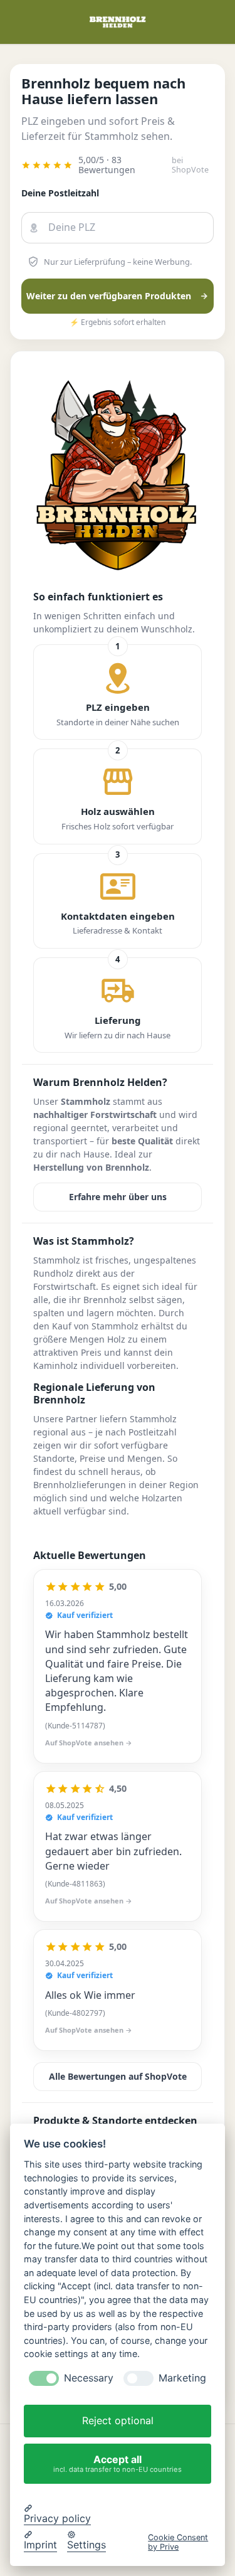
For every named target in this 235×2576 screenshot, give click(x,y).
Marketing (182, 2378)
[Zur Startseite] (118, 22)
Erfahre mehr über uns (118, 1197)
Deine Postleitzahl (60, 193)
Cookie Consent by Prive (178, 2542)
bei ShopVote (190, 165)
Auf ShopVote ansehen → (89, 1743)
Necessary (89, 2378)
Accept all (118, 2463)
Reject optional (118, 2420)
